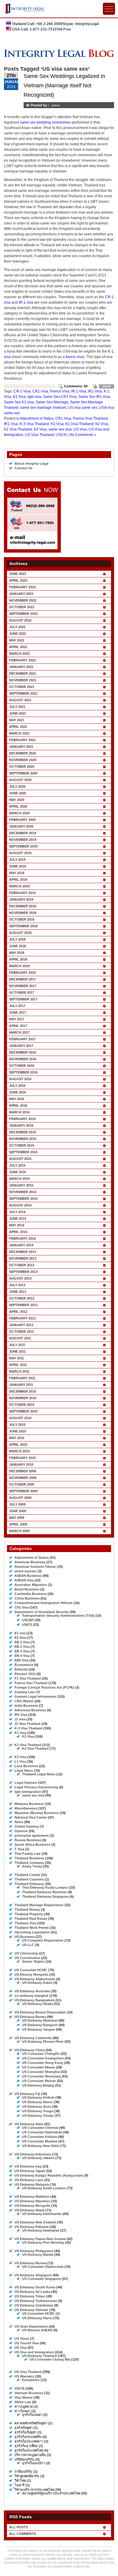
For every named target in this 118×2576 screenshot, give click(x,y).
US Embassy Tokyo (30, 2296)
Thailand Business (29, 1858)
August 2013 (20, 1278)
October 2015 (22, 1145)
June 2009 (18, 1511)
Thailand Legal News (39, 1774)
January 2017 (21, 1046)
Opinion (21, 1831)
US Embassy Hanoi (37, 2318)
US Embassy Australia (32, 1991)
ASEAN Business (28, 1576)
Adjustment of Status (37, 418)
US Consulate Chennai (40, 2128)
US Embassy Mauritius (32, 2201)
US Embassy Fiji (27, 2094)
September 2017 (23, 999)
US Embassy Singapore (33, 2275)
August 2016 (20, 1079)
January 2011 (21, 1385)
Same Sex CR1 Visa (60, 397)
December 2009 (23, 1471)
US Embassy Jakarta (38, 2158)
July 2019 (17, 860)
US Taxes (22, 2339)
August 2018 (20, 933)
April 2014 (18, 1232)
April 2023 (18, 580)
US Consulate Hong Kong (43, 2063)
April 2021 (18, 727)
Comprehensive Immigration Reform (44, 1603)
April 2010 (18, 1445)
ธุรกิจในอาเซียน (26, 2446)
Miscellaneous (26, 1808)
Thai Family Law (28, 1854)
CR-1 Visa (22, 391)
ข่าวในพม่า (23, 2411)
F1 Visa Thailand (28, 1678)
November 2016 (23, 1059)
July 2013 (17, 1285)
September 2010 (23, 1411)
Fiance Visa (60, 391)
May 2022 (17, 640)
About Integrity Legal (31, 463)
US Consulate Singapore (42, 2279)
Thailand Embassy (29, 1884)
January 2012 (21, 1325)
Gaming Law (25, 1692)
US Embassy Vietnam (31, 2310)
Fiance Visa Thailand (90, 418)
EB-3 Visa (22, 1651)
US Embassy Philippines (34, 2251)
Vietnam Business (29, 2393)
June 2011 (17, 1351)
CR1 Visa (40, 391)
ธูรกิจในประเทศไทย (29, 2450)
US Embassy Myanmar (40, 2020)
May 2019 (17, 873)
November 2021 (23, 680)
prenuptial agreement (32, 1835)
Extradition (31, 2380)
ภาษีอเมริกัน (23, 2471)
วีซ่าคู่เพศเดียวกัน (27, 2476)
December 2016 (23, 1052)
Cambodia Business (31, 1594)
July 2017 (17, 1006)
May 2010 (17, 1438)
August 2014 (20, 1205)
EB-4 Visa (22, 1656)
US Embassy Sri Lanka (32, 2292)
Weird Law (23, 2402)
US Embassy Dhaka (38, 2004)
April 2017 (18, 1026)
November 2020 (23, 760)
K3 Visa (40, 429)
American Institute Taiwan (35, 1567)
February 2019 (22, 893)
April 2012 (18, 1312)
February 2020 (22, 820)
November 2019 (23, 840)
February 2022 (22, 660)
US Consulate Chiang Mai (50, 2359)
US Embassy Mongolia (32, 2206)
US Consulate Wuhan (39, 2081)
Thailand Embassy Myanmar (44, 1892)
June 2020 (18, 793)
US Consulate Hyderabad (42, 2132)
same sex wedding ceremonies (46, 122)
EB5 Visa (21, 1660)
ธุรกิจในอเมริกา (34, 2463)
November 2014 (23, 1192)
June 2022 (18, 634)
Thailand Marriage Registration (39, 1905)
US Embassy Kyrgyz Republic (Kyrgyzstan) (49, 2175)
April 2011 (18, 1365)
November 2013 (23, 1258)
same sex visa (60, 429)
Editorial (21, 1669)
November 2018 (23, 913)
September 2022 (23, 614)
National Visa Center (31, 1817)
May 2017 (17, 1019)
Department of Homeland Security (42, 1612)
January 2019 (21, 899)
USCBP (28, 1620)
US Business (25, 1937)
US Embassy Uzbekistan (34, 2305)
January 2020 (21, 826)
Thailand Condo (27, 1875)
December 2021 (23, 673)
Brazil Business (27, 1589)
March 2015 (19, 1179)
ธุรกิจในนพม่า (32, 2415)
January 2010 (21, 1464)
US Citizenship (26, 1953)
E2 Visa (20, 1638)
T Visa (19, 1849)
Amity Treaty (32, 1866)
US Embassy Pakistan (32, 2227)
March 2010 (19, 1451)
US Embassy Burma (30, 2017)
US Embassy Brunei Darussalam (40, 2012)
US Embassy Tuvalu (38, 2116)
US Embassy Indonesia (33, 2154)
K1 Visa (19, 397)
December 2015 (23, 1132)
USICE (27, 1625)
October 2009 (22, 1484)
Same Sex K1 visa (19, 402)
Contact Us (23, 468)
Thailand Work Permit (32, 1928)
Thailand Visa (25, 1923)
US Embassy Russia (30, 2263)
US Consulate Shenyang (41, 2076)
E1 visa (20, 1633)
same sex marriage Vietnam (43, 408)
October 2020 (22, 767)
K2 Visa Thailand (18, 429)
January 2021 (21, 747)
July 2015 (17, 1165)
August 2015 (20, 1159)
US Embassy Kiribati (38, 2097)
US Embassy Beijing (38, 2085)
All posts (18, 2527)
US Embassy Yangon (39, 2029)
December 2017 (23, 979)
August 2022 (20, 620)
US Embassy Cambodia (33, 2038)
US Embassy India (29, 2124)
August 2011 (20, 1338)
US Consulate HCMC (31, 1970)
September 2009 (23, 1491)
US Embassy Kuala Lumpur (44, 2188)
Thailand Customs (29, 1879)
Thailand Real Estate (31, 1919)
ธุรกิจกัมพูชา (24, 2428)
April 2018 (18, 959)
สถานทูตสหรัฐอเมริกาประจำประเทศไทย (51, 2493)
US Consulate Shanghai (41, 2072)
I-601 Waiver (24, 1701)
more (107, 386)
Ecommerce (24, 1665)
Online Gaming (27, 1826)
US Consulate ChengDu (41, 2054)
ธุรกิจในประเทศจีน (28, 2437)
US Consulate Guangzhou (43, 2058)
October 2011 (21, 1332)
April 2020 (18, 806)
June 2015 (18, 1172)
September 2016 (23, 1072)
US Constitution (27, 1958)
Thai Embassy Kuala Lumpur (45, 1887)
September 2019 (23, 846)
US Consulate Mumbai (40, 2141)
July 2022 (17, 627)
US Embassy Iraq (28, 2166)
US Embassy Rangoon (40, 2025)
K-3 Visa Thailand (34, 424)
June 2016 (18, 1092)
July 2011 (17, 1345)
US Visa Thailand (39, 435)
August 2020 (20, 780)
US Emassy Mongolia (31, 1974)
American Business (30, 1562)
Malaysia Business (29, 1804)
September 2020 (23, 773)
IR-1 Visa (79, 391)
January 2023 (21, 594)
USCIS (61, 435)
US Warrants (24, 2376)
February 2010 (22, 1458)
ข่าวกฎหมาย (24, 2407)
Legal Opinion (26, 1783)
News (19, 1822)
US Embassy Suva (36, 2106)
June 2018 (18, 946)
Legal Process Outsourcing (36, 1787)
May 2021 (17, 720)
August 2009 (20, 1498)
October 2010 (22, 1405)
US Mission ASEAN (37, 2330)
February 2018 (22, 973)
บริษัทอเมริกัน (25, 2459)
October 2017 (22, 993)
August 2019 (20, 853)
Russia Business (28, 1840)
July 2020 (17, 786)
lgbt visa (34, 397)
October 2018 (22, 919)
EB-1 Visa (22, 1642)
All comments (23, 2534)
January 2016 (21, 1125)
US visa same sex (83, 408)
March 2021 (19, 733)
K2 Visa (102, 424)
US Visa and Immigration (34, 2352)
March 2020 (19, 813)
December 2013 (23, 1252)
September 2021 (23, 693)
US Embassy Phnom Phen (43, 2042)
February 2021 (22, 740)
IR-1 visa (26, 302)
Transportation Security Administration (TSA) (58, 1616)
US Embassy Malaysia (32, 2184)
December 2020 (23, 753)
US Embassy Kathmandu (42, 2214)
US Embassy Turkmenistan (36, 2301)
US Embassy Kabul (37, 1983)
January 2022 (21, 667)
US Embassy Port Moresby (43, 2242)
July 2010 (17, 1425)
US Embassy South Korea (35, 2287)
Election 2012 (25, 1674)
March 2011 (19, 1371)
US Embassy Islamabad (41, 2230)
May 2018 (17, 953)
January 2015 (21, 1185)
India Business (26, 1706)
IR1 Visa (95, 391)
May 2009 (17, 1518)
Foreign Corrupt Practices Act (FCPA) (44, 1687)
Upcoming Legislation (32, 1932)
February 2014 (22, 1238)
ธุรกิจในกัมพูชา (26, 2432)
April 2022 (18, 647)
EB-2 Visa (22, 1647)
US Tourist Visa (27, 2343)
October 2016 (22, 1066)
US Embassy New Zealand (35, 2222)
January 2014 (21, 1245)
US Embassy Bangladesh (34, 2000)
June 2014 (18, 1219)
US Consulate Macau (39, 2067)
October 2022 (22, 607)
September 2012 (23, 1305)
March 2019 (19, 886)
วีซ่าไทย (20, 2481)
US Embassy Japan (30, 2171)
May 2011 (16, 1358)
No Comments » (83, 435)
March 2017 (19, 1032)
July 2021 (17, 707)
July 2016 (17, 1086)
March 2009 (19, 1531)
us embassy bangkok (31, 1996)
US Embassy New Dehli (41, 2146)
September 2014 (23, 1199)
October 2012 (22, 1298)
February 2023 (22, 587)
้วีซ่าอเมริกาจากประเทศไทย (34, 2490)
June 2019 (18, 866)
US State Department (31, 2326)
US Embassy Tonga (38, 2111)
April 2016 (18, 1106)
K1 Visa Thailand (79, 424)
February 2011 (22, 1378)
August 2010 (20, 1418)
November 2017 (23, 986)
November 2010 (23, 1398)
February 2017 (22, 1039)
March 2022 (19, 654)
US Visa (80, 429)
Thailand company (29, 1863)
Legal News (24, 1771)
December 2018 (23, 906)
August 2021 (20, 700)
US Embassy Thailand (39, 2356)
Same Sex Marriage (52, 402)
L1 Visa (20, 1761)
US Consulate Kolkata (39, 2137)
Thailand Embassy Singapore (45, 1896)
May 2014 (17, 1225)
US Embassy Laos (29, 2180)
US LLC (28, 1945)
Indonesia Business (30, 1710)
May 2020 (17, 800)
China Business (27, 1598)
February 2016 (22, 1119)
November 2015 (23, 1139)
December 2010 (23, 1391)
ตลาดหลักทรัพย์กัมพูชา (31, 2423)
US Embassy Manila (38, 2255)
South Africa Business (32, 1845)
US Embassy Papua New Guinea (40, 2239)
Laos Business (26, 1766)
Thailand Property (29, 1914)
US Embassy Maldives (32, 2197)
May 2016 (17, 1099)
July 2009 (17, 1504)
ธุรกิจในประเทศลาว (29, 2441)
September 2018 (23, 926)
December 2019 (23, 833)
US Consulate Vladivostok (43, 2267)
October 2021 (22, 687)
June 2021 (18, 713)
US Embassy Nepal (29, 2210)
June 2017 (18, 1012)
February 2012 (22, 1318)
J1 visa (20, 1719)
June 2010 (18, 1431)
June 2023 (18, 574)
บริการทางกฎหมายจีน (30, 2455)
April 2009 (18, 1524)
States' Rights (33, 1961)
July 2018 (17, 939)
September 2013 (23, 1272)
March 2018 (19, 966)
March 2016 (19, 1112)
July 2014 (17, 1212)
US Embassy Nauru (37, 2102)
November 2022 (23, 600)
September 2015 (23, 1152)
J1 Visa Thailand (28, 1724)
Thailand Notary (27, 1909)
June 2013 (18, 1292)
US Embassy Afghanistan (35, 1979)
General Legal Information (35, 1696)
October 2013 (22, 1265)
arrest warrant (26, 1571)
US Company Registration (43, 1940)
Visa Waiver (24, 2397)
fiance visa (74, 357)
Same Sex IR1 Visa (94, 397)
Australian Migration (31, 1585)
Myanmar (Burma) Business (37, 1813)
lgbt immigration (28, 1792)
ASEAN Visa (24, 1580)
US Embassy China (30, 2050)
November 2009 (23, 1478)
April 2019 (18, 880)
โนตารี (20, 2485)
